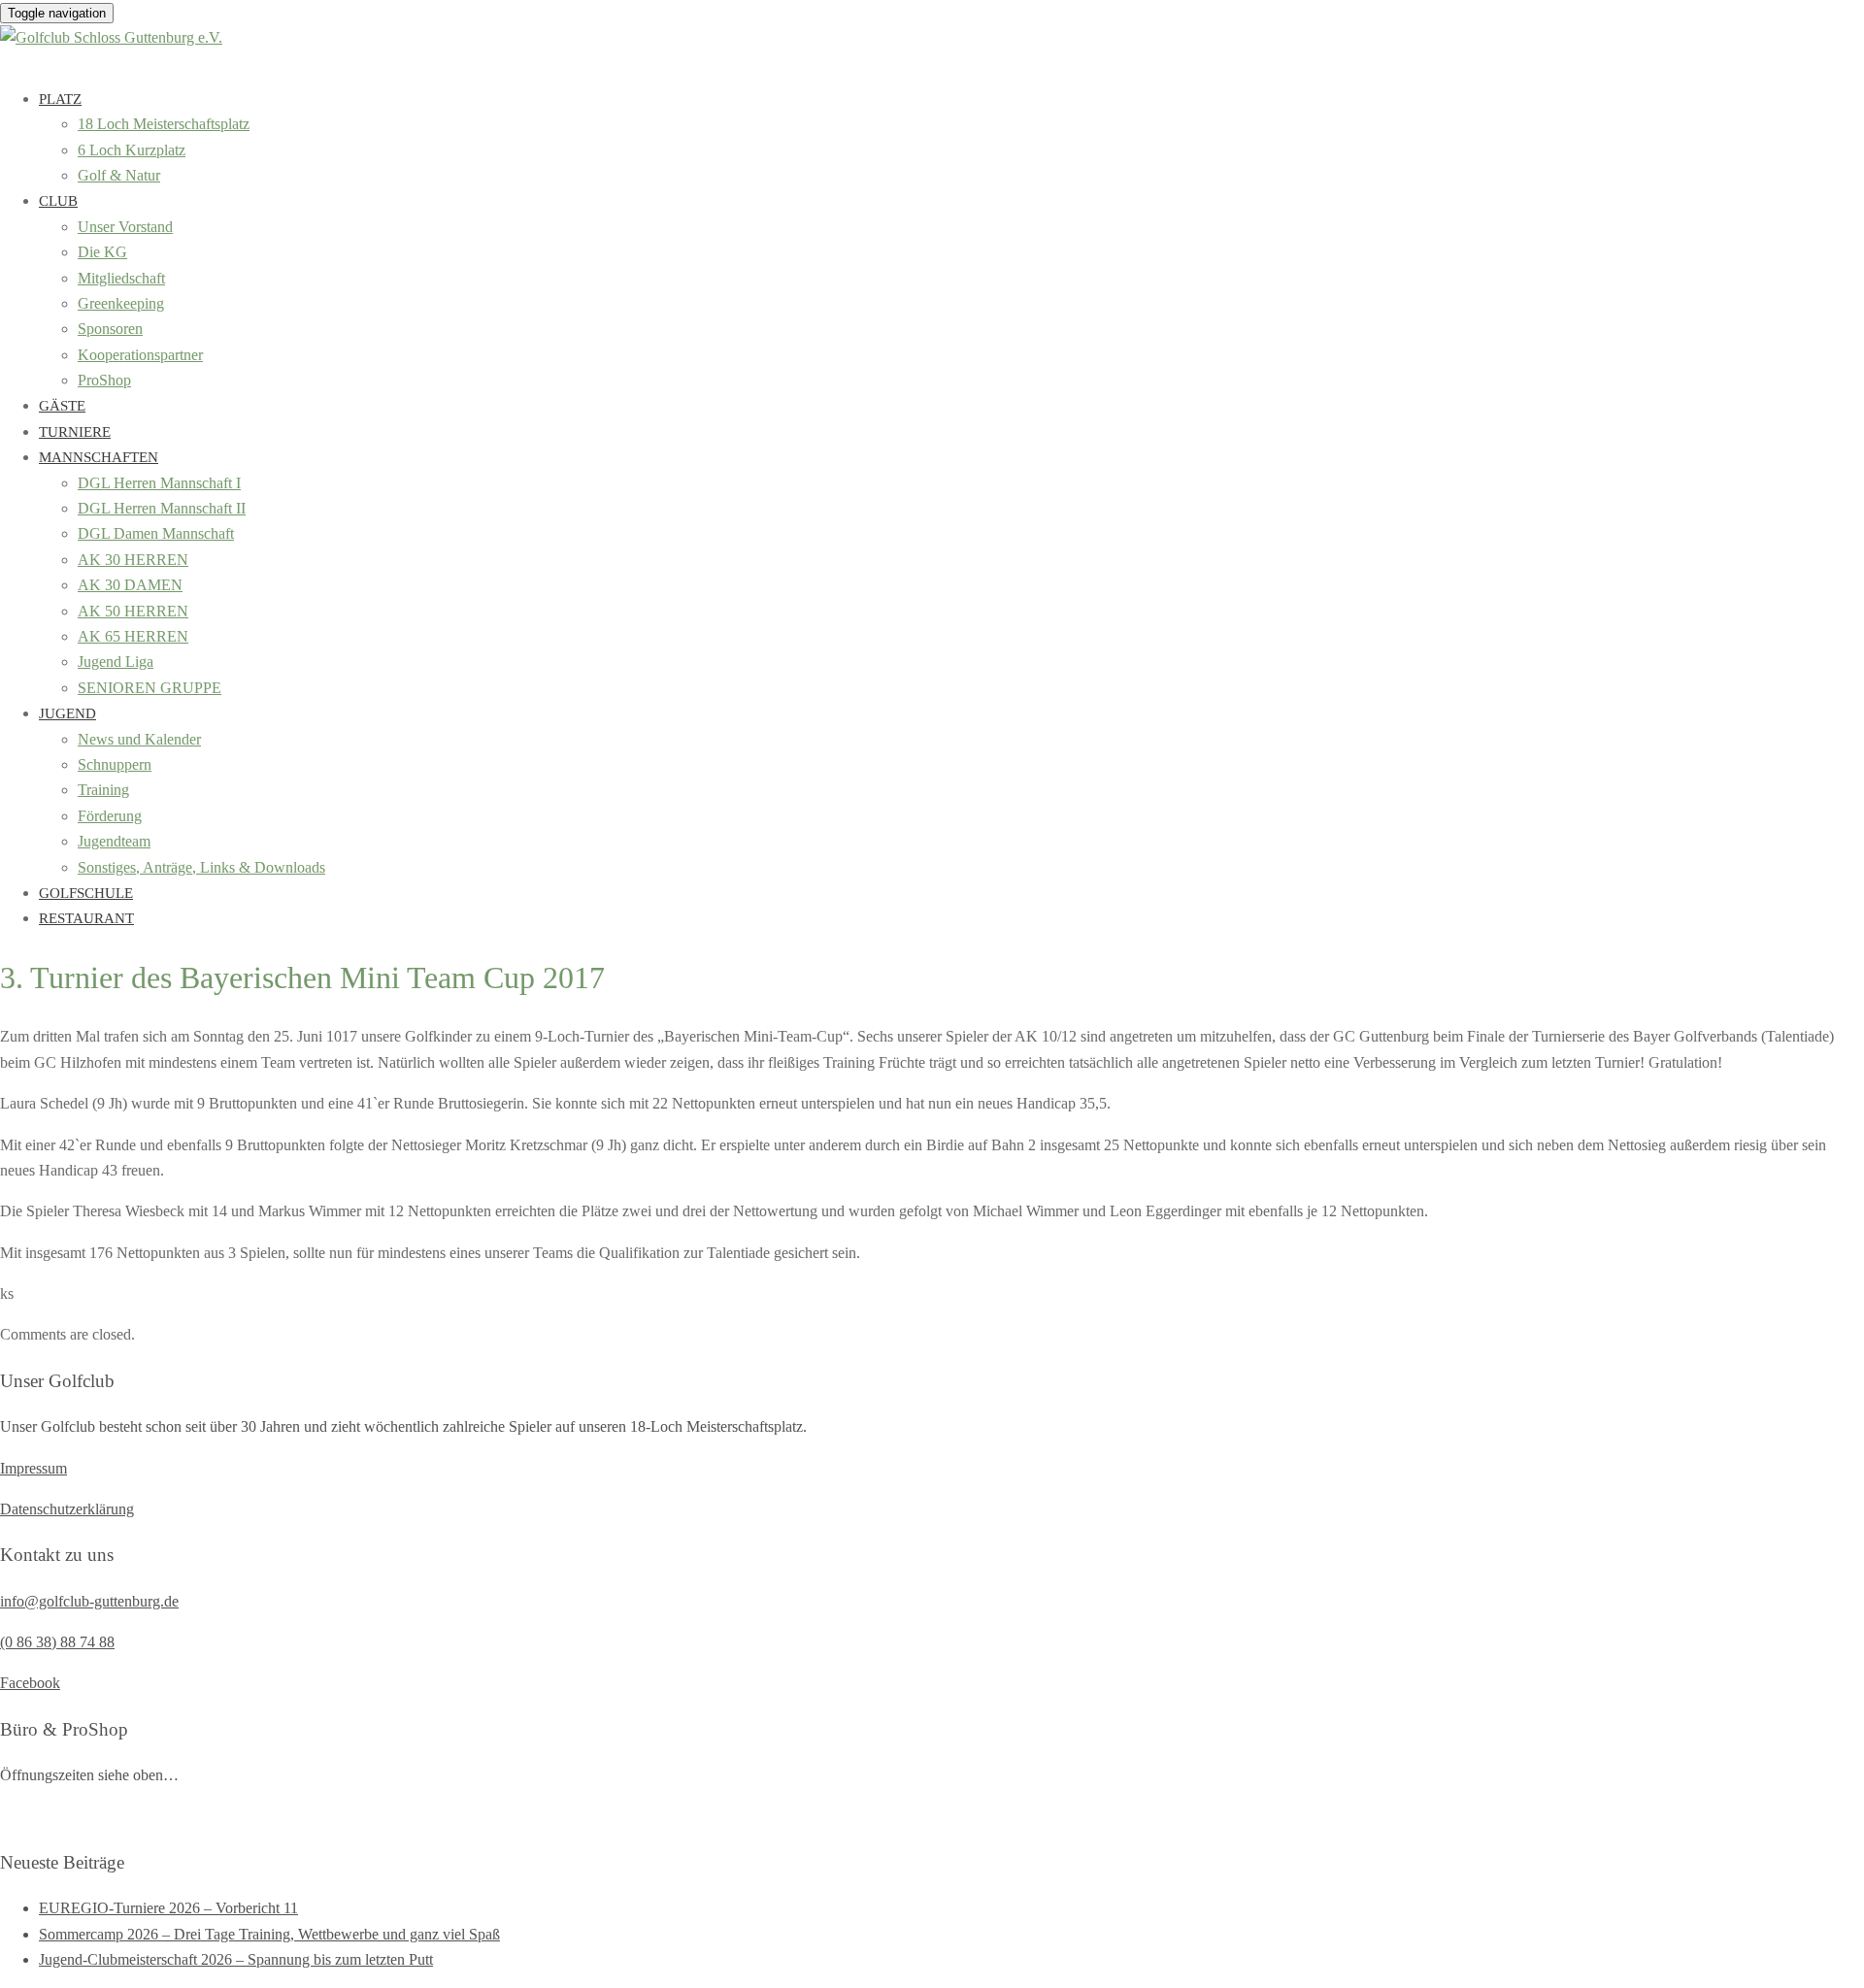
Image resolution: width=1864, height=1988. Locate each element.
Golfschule (86, 893)
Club (58, 201)
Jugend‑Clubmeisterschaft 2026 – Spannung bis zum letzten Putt (236, 1959)
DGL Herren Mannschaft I (159, 483)
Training (103, 790)
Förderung (110, 816)
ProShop (104, 380)
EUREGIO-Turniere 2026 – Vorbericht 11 (168, 1908)
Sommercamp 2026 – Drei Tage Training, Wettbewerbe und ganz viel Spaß (269, 1934)
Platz (60, 99)
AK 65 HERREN (133, 636)
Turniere (75, 432)
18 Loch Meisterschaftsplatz (164, 124)
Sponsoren (110, 329)
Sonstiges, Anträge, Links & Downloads (201, 867)
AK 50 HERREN (133, 611)
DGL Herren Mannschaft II (162, 508)
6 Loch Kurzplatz (132, 150)
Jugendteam (114, 841)
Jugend (67, 713)
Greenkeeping (121, 303)
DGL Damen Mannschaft (156, 533)
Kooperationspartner (140, 355)
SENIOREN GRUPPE (150, 688)
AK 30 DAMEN (130, 585)
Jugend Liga (116, 662)
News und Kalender (139, 739)
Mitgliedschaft (121, 278)
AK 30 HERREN (133, 560)
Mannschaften (99, 457)
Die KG (102, 252)
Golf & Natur (119, 175)
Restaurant (86, 918)
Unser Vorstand (125, 227)
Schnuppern (115, 764)
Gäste (62, 406)
